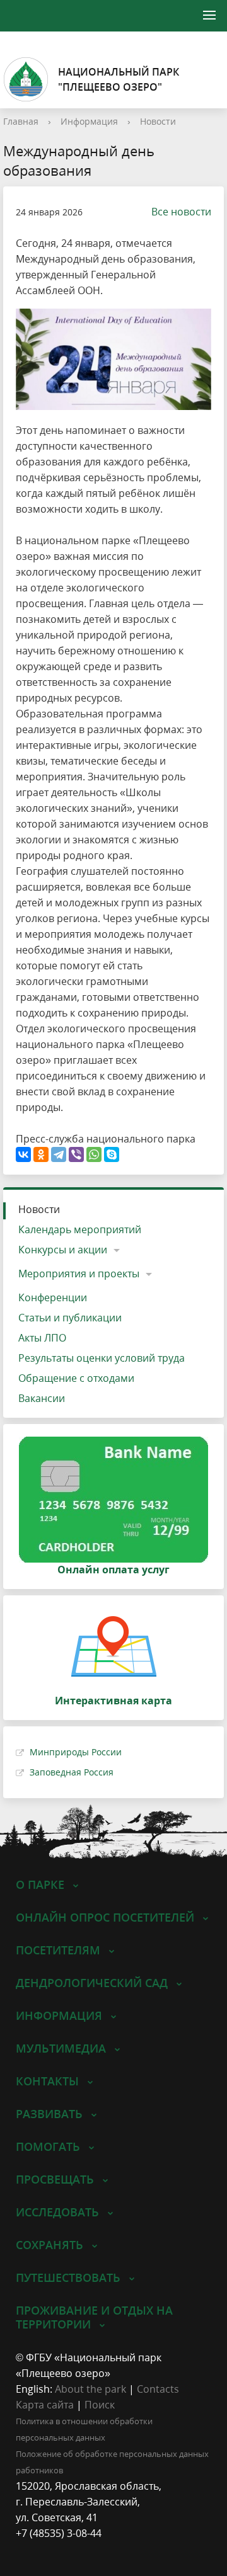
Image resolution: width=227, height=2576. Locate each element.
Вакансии (42, 1398)
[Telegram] (59, 1154)
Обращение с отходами (76, 1378)
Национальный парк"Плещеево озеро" (119, 79)
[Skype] (112, 1154)
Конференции (53, 1297)
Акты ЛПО (42, 1338)
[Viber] (76, 1154)
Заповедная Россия (72, 1772)
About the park (90, 2389)
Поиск (100, 2405)
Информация (89, 121)
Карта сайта (45, 2405)
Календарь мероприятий (80, 1229)
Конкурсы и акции (63, 1250)
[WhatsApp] (94, 1154)
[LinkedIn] (50, 2549)
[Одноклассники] (41, 1154)
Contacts (158, 2389)
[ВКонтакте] (23, 1154)
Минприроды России (76, 1752)
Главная (21, 121)
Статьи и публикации (70, 1318)
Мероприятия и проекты (79, 1274)
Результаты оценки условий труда (102, 1358)
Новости (158, 121)
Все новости (181, 212)
